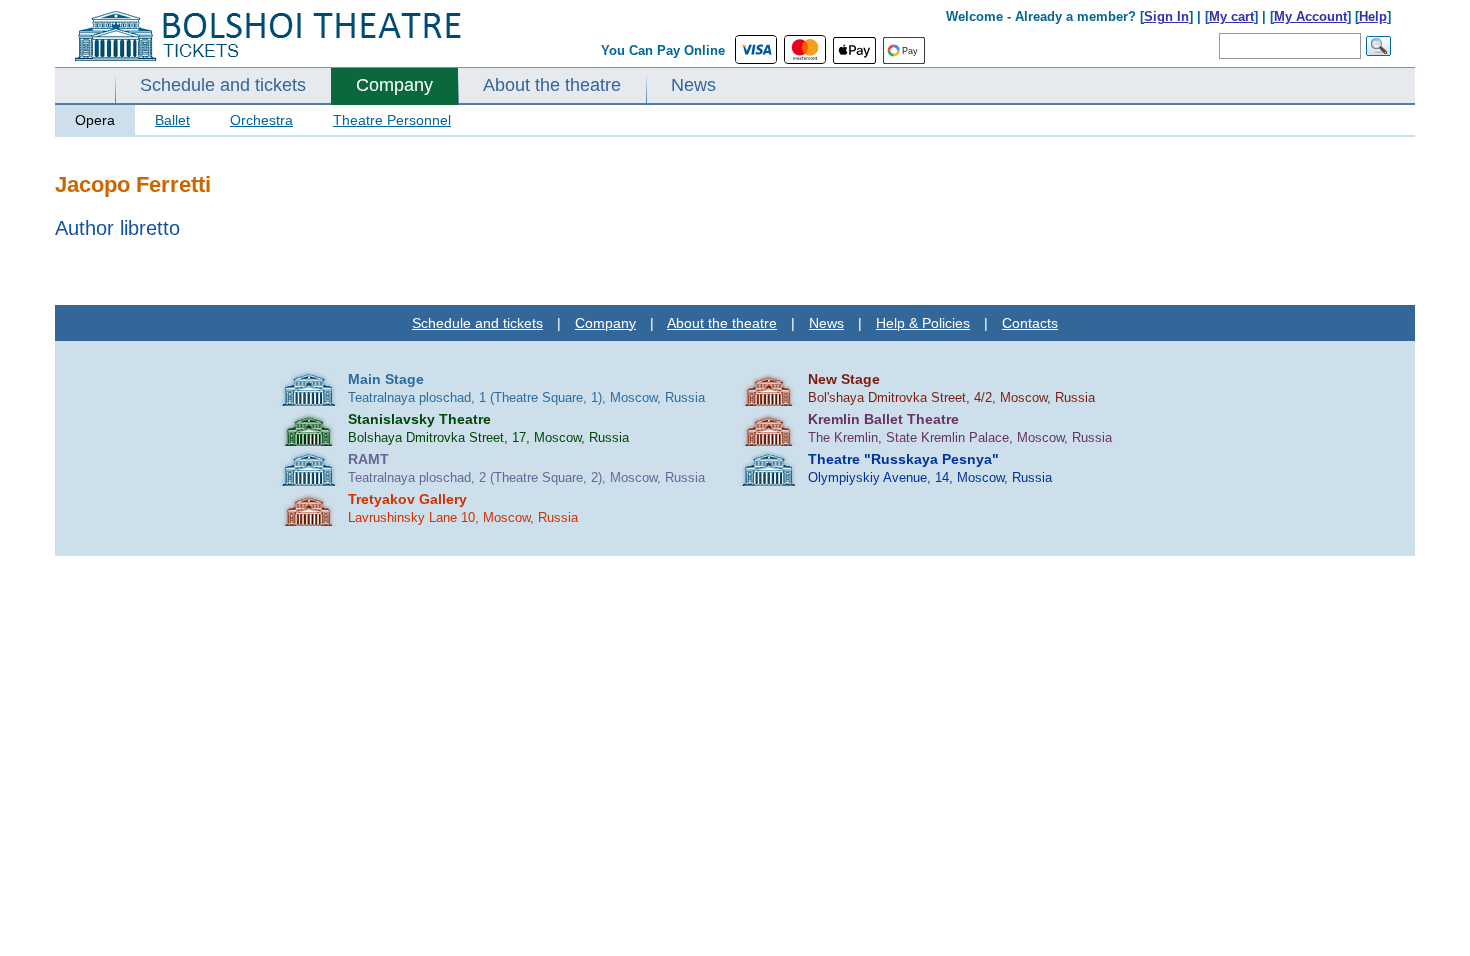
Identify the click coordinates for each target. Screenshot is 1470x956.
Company (394, 85)
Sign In (1166, 16)
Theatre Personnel (392, 120)
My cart (1231, 16)
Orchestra (261, 120)
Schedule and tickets (223, 85)
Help (1373, 16)
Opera (95, 120)
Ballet (172, 120)
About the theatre (552, 85)
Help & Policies (923, 323)
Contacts (1030, 323)
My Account (1310, 16)
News (693, 85)
